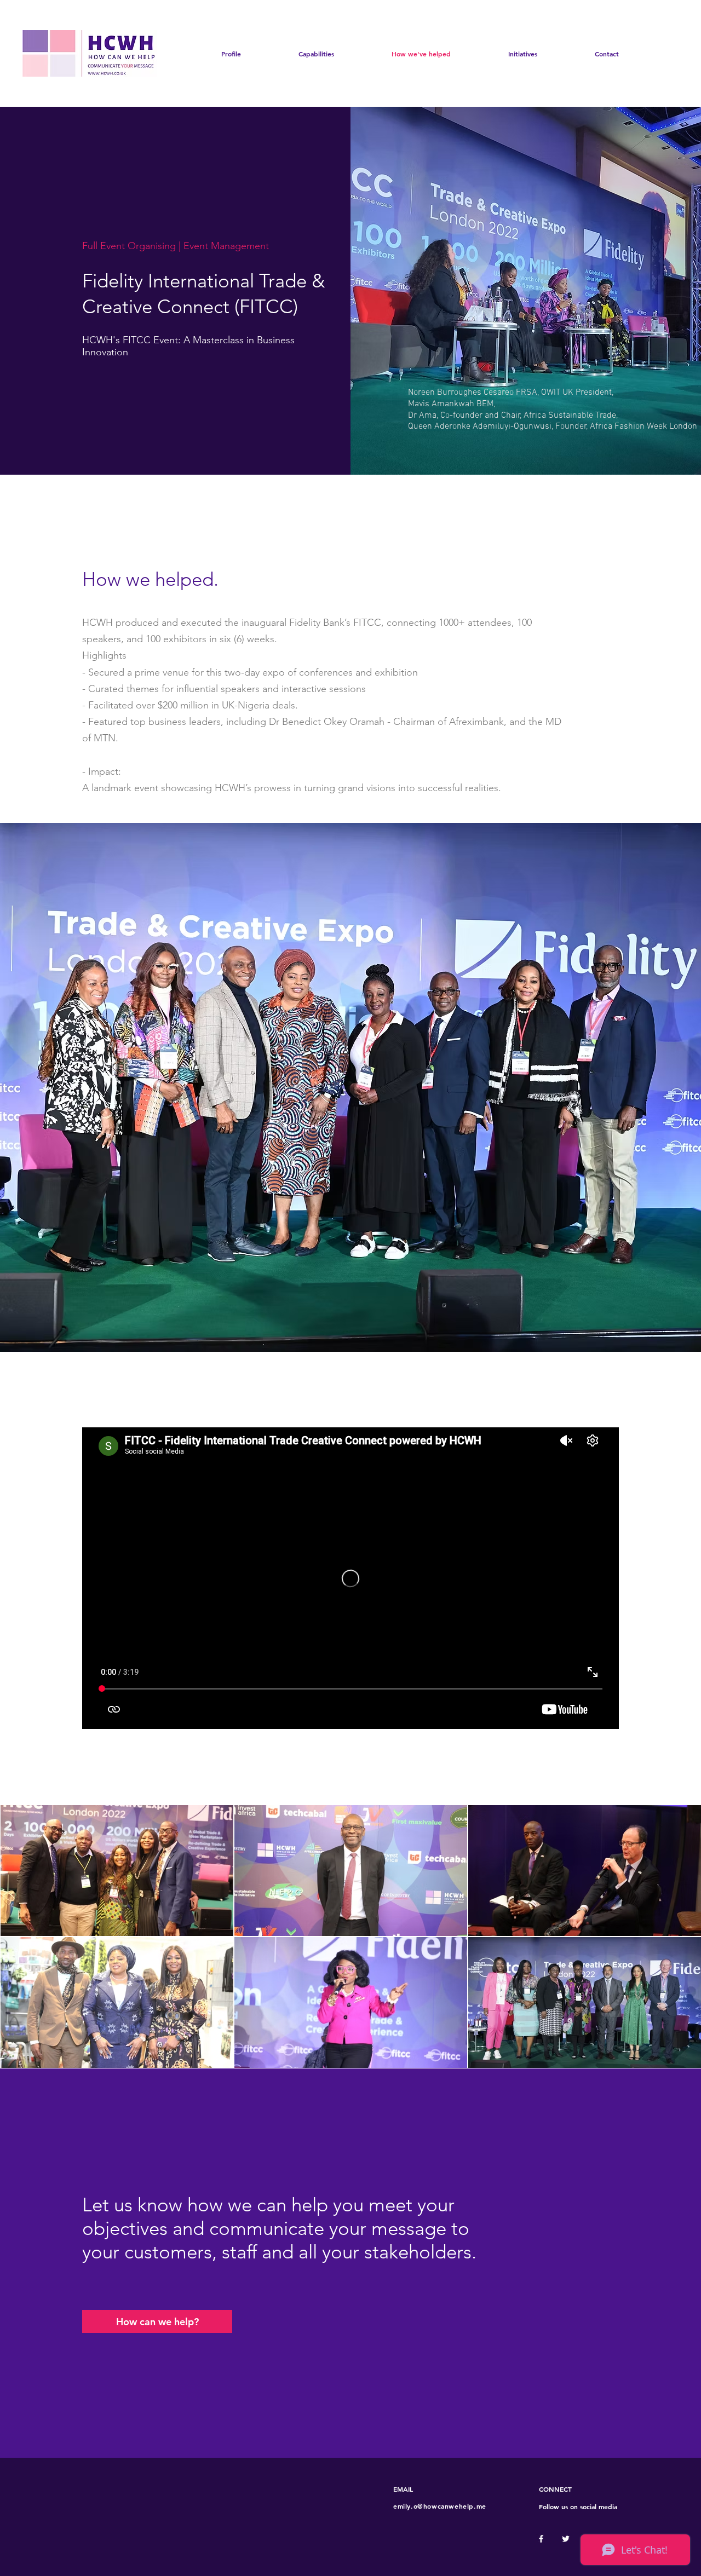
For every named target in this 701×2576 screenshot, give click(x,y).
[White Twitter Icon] (566, 2539)
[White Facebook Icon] (541, 2539)
